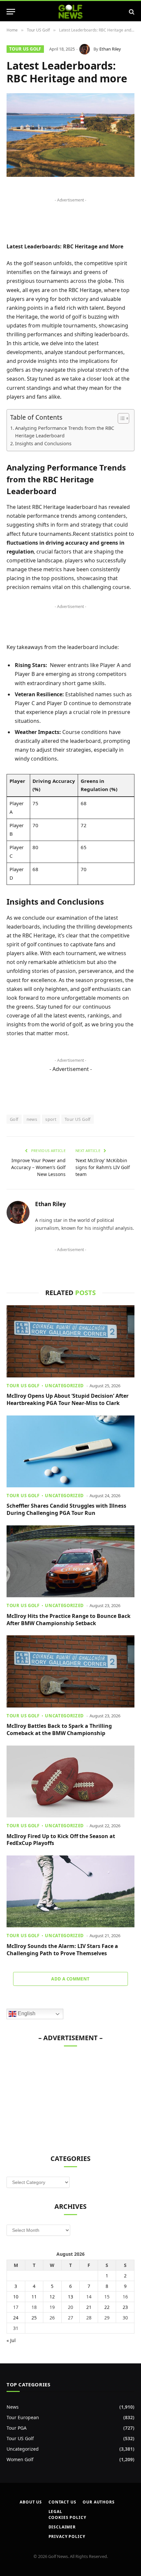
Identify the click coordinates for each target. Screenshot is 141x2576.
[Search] (131, 12)
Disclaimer (62, 2527)
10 (16, 2297)
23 (125, 2307)
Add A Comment (70, 1979)
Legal (55, 2512)
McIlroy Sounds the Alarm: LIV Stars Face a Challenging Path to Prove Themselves (62, 1950)
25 (34, 2318)
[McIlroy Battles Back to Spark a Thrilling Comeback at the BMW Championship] (70, 1671)
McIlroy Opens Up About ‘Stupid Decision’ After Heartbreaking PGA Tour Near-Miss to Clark (68, 1399)
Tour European (23, 2417)
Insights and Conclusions (43, 443)
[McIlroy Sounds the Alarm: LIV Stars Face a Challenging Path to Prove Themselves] (70, 1891)
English (26, 2014)
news (32, 1119)
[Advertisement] (56, 2097)
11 (34, 2297)
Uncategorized (23, 2449)
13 (70, 2297)
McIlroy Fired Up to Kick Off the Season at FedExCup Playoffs (61, 1840)
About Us (31, 2502)
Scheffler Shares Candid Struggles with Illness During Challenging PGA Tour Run (66, 1509)
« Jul (11, 2340)
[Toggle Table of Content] (120, 418)
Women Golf (20, 2459)
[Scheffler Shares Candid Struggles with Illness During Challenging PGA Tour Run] (70, 1451)
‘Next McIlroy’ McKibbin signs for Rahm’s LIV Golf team (103, 1167)
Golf (14, 1119)
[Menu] (11, 12)
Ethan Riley (110, 49)
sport (51, 1119)
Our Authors (99, 2502)
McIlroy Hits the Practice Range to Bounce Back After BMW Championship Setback (69, 1620)
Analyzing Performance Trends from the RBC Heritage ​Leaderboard (65, 432)
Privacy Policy (67, 2536)
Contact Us (62, 2502)
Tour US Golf (25, 49)
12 (52, 2297)
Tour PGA (17, 2428)
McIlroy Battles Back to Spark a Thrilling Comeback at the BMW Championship (59, 1729)
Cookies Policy (67, 2517)
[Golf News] (71, 12)
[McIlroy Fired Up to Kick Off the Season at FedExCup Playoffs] (70, 1781)
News (13, 2407)
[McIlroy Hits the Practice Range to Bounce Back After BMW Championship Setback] (70, 1561)
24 (16, 2318)
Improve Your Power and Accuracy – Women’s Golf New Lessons (38, 1167)
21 (89, 2307)
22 (107, 2307)
